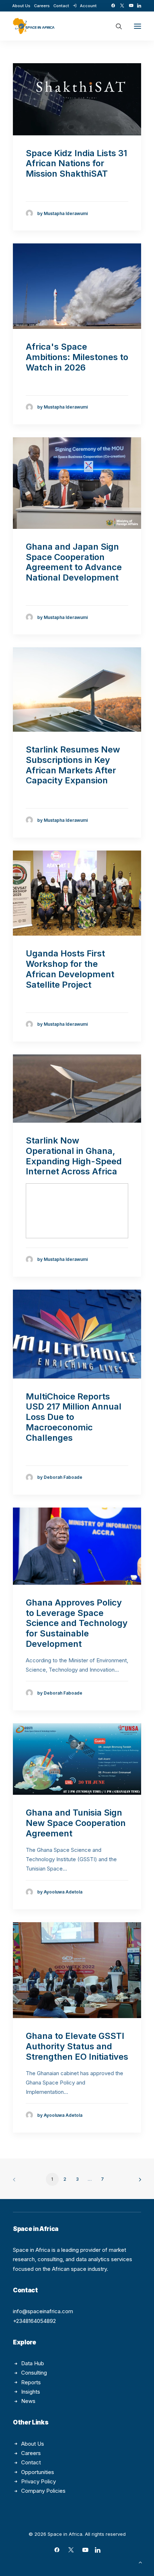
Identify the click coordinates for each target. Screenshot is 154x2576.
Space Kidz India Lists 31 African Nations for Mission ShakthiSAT (76, 164)
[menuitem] (21, 6)
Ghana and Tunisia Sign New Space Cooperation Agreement (76, 1823)
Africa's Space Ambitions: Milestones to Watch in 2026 (77, 357)
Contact (61, 6)
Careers (42, 6)
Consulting (34, 2373)
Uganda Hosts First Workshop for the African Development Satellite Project (70, 969)
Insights (31, 2392)
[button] (113, 6)
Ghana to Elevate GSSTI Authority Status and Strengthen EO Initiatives (77, 2046)
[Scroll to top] (140, 2562)
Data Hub (33, 2363)
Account (88, 6)
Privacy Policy (38, 2481)
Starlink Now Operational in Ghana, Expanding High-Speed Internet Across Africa (74, 1156)
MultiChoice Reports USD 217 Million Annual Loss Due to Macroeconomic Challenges (74, 1417)
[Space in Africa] (34, 26)
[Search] (116, 26)
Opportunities (38, 2472)
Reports (31, 2382)
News (28, 2401)
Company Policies (43, 2491)
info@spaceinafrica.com (43, 2311)
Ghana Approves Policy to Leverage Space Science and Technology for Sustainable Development (77, 1623)
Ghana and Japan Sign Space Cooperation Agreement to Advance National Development (74, 562)
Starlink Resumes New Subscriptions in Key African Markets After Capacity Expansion (73, 765)
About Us (21, 6)
